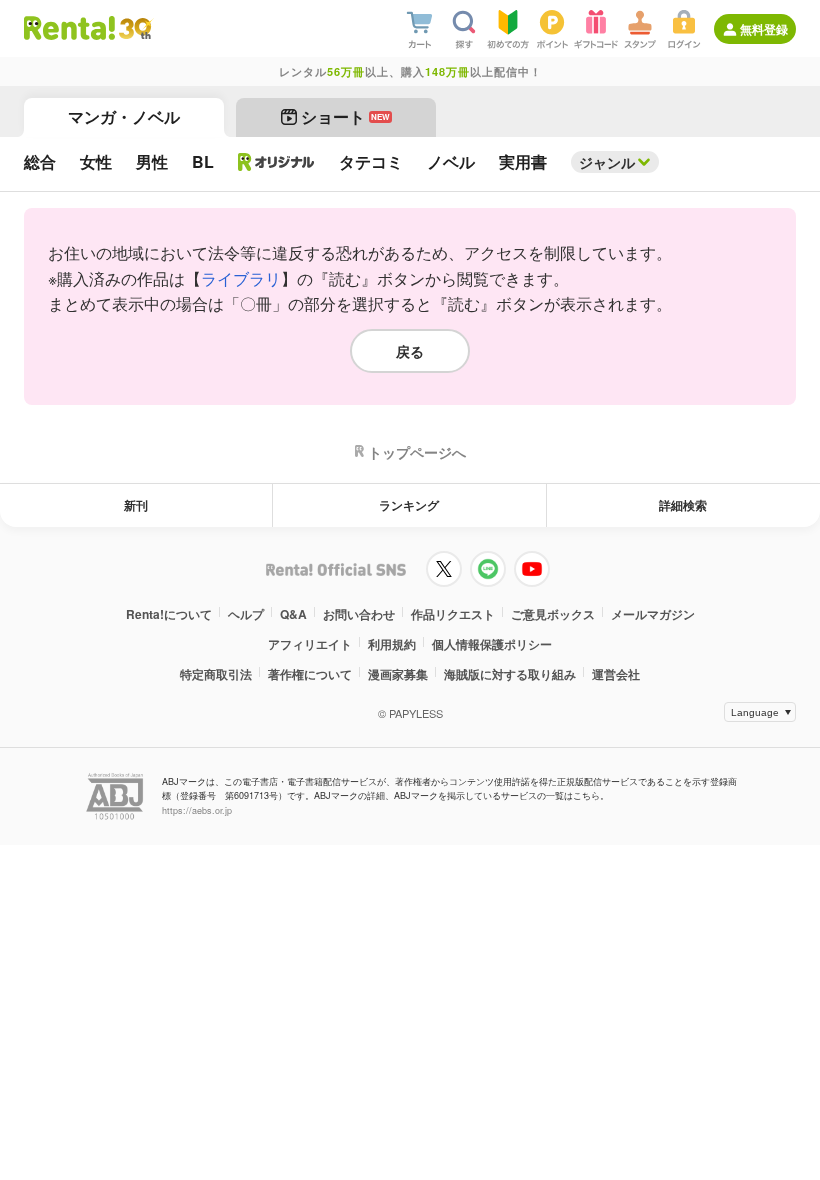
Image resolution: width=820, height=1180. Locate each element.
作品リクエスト (453, 614)
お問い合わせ (359, 614)
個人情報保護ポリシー (492, 644)
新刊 (136, 505)
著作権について (310, 674)
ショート (345, 116)
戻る (410, 351)
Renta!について (169, 614)
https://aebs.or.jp (197, 810)
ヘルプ (246, 614)
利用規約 (392, 644)
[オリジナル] (276, 162)
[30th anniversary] (134, 28)
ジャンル (607, 162)
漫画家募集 (398, 674)
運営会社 (616, 674)
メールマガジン (653, 614)
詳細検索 (683, 505)
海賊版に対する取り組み (510, 674)
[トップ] (69, 28)
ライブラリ (241, 278)
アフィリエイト (310, 644)
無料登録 (764, 29)
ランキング (409, 505)
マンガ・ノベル (124, 116)
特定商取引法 (216, 674)
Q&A (293, 614)
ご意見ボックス (553, 614)
